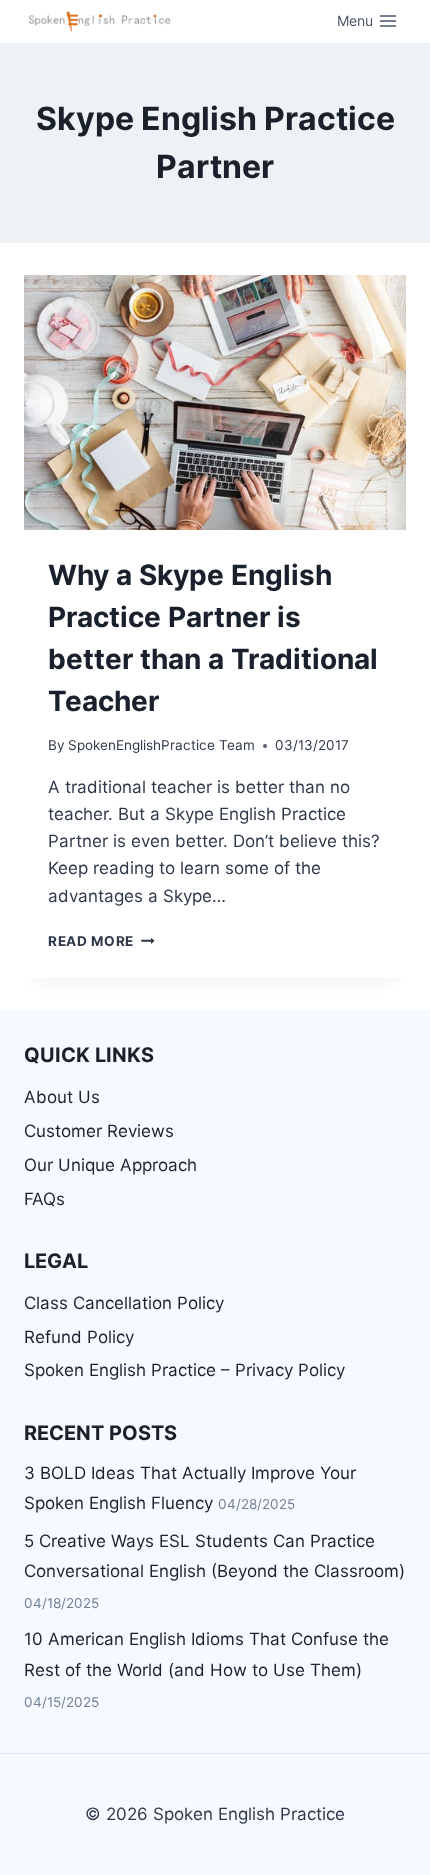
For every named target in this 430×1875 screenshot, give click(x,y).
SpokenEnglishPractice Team (161, 745)
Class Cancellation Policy (124, 1303)
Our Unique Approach (110, 1165)
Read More (101, 941)
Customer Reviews (99, 1131)
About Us (62, 1097)
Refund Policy (79, 1337)
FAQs (44, 1199)
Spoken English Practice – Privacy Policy (184, 1370)
